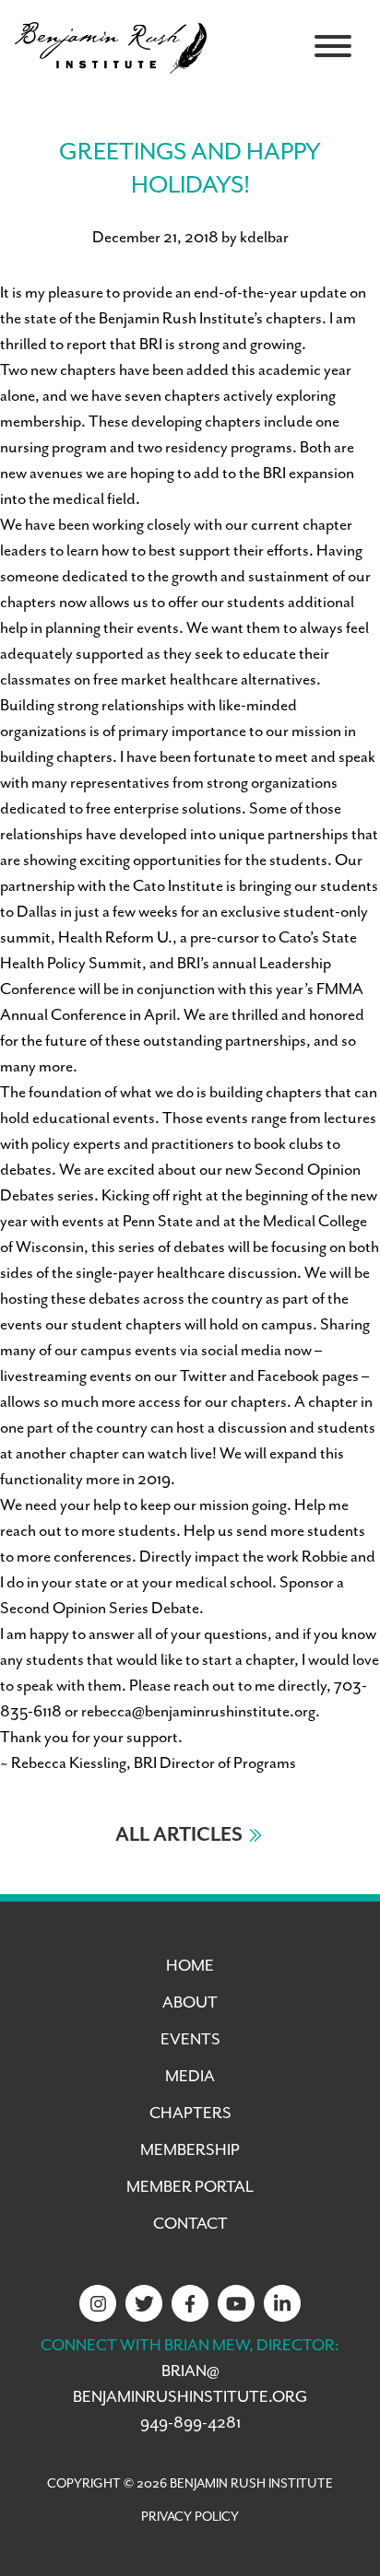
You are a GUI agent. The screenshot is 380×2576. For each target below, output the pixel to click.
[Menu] (333, 46)
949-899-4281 (190, 2423)
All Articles (179, 1835)
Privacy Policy (190, 2517)
